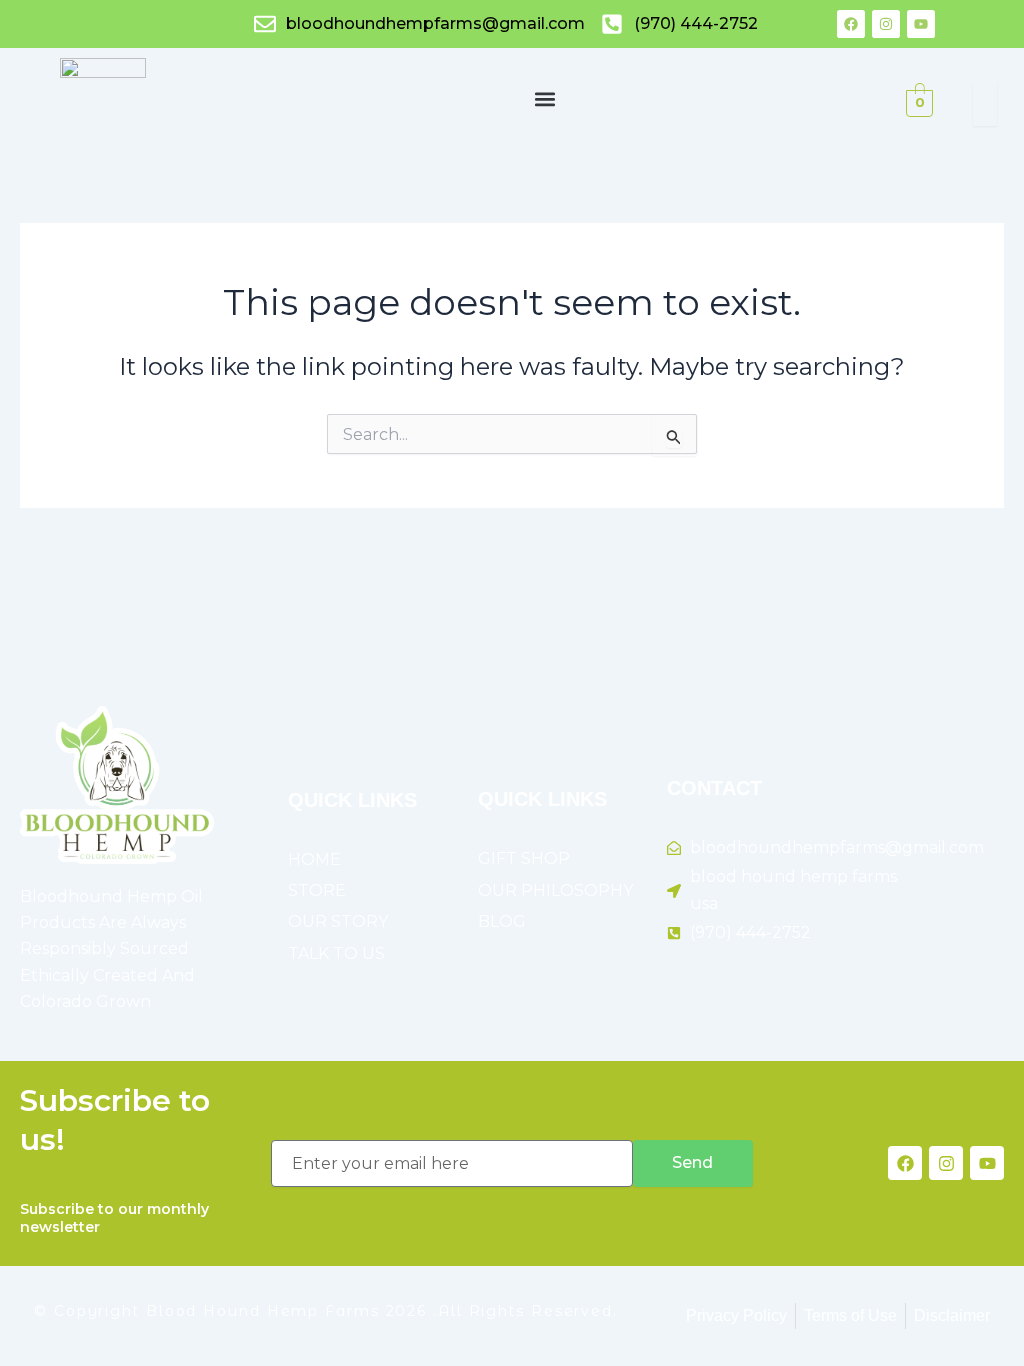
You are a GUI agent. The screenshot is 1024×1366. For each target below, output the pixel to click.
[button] (545, 98)
